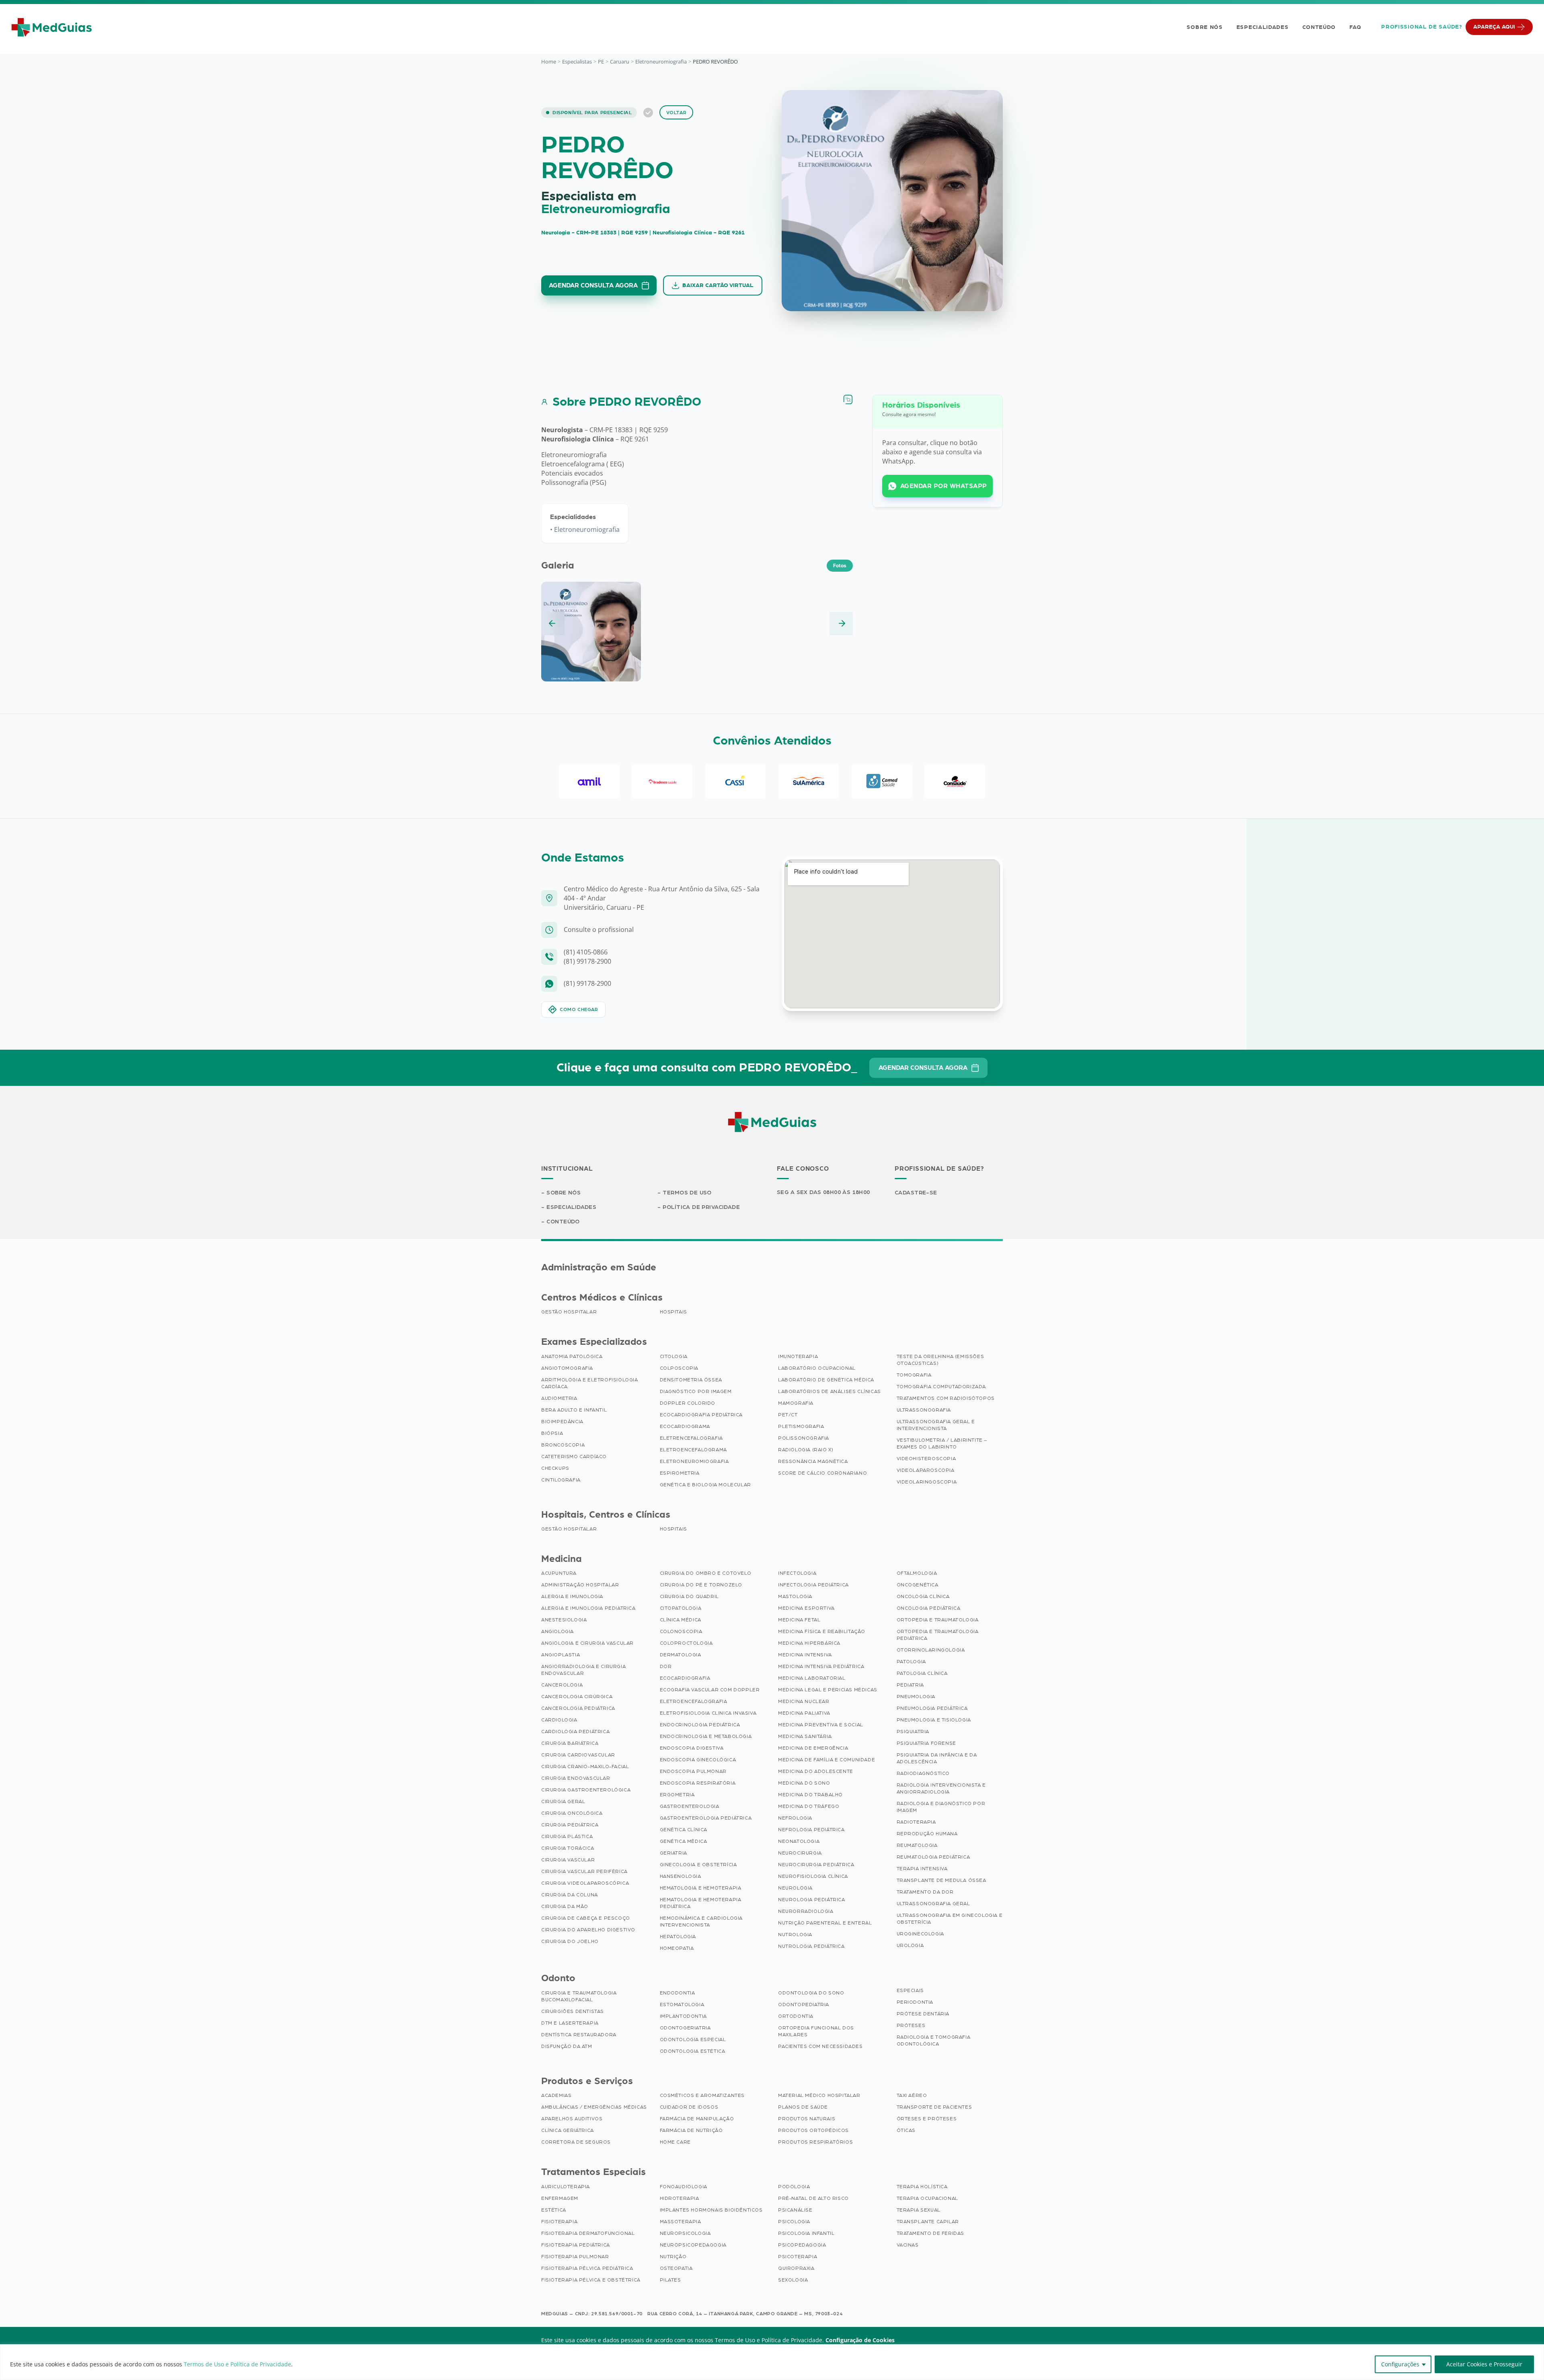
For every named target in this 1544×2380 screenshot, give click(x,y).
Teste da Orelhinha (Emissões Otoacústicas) (940, 1360)
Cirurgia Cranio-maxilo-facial (585, 1767)
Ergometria (677, 1795)
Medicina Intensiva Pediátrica (821, 1666)
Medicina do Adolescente (816, 1771)
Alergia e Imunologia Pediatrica (588, 1608)
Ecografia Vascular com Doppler (710, 1690)
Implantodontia (683, 2016)
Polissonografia (804, 1438)
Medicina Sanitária (805, 1736)
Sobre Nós (1204, 27)
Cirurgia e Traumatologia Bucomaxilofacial (579, 1996)
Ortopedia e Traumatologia (938, 1620)
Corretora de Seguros (576, 2142)
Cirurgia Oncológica (572, 1813)
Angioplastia (561, 1655)
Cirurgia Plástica (567, 1836)
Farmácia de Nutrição (691, 2130)
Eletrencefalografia (691, 1438)
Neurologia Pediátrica (812, 1900)
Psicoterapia (798, 2257)
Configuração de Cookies (860, 2340)
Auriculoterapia (566, 2187)
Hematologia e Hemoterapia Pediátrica (701, 1903)
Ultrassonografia (924, 1410)
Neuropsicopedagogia (693, 2245)
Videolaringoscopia (927, 1482)
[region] (772, 2362)
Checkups (555, 1468)
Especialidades (1263, 27)
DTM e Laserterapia (570, 2023)
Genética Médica (684, 1841)
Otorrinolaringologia (931, 1650)
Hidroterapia (680, 2198)
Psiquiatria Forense (926, 1743)
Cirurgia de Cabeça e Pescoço (586, 1918)
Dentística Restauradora (579, 2035)
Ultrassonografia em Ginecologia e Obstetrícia (950, 1919)
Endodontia (678, 1993)
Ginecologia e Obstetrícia (698, 1865)
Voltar (677, 113)
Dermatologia (681, 1655)
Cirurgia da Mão (565, 1906)
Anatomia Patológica (572, 1356)
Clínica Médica (681, 1620)
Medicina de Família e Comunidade (826, 1760)
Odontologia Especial (693, 2039)
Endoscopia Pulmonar (693, 1771)
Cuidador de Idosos (689, 2107)
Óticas (906, 2130)
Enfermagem (560, 2198)
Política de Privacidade (701, 1207)
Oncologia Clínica (923, 1596)
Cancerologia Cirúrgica (577, 1697)
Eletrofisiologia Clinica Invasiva (708, 1713)
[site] (848, 400)
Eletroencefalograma (693, 1450)
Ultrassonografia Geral (933, 1904)
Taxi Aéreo (912, 2095)
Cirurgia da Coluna (570, 1895)
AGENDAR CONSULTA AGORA (593, 285)
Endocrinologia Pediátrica (700, 1725)
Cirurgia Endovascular (576, 1778)
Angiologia (557, 1631)
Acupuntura (559, 1573)
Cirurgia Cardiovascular (578, 1755)
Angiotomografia (567, 1368)
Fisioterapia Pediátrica (576, 2245)
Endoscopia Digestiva (692, 1748)
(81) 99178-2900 (587, 961)
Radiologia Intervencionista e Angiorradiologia (941, 1788)
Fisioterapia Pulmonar (575, 2257)
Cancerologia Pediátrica (578, 1708)
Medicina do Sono (804, 1783)
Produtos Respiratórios (815, 2142)
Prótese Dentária (923, 2014)
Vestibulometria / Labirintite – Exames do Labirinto (942, 1443)
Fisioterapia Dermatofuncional (588, 2233)
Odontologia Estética (693, 2051)
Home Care (675, 2142)
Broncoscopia (563, 1445)
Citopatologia (681, 1608)
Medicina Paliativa (804, 1713)
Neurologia (795, 1888)
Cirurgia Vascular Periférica (584, 1871)
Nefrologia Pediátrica (811, 1830)
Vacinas (908, 2245)
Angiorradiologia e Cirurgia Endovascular (583, 1670)
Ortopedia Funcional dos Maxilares (816, 2031)
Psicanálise (795, 2210)
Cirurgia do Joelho (570, 1941)
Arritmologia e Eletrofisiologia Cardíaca (590, 1383)
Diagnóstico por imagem (696, 1391)
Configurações (1400, 2364)
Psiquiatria (913, 1732)
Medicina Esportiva (806, 1608)
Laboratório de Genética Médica (826, 1380)
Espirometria (680, 1473)
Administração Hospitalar (580, 1585)
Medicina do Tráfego (809, 1806)
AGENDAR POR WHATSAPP (944, 486)
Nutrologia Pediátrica (811, 1946)
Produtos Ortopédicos (813, 2130)
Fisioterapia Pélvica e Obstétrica (591, 2280)
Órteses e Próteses (927, 2119)
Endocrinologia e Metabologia (706, 1736)
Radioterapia (916, 1822)
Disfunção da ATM (567, 2046)
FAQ (1355, 27)
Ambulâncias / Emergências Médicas (594, 2107)
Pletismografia (801, 1426)
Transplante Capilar (928, 2222)
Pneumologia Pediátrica (932, 1708)
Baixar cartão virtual (718, 285)
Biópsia (552, 1433)
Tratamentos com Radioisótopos (946, 1398)
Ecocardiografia (685, 1678)
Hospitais (673, 1312)
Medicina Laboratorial (812, 1678)
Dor (666, 1666)
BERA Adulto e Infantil (574, 1410)
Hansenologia (681, 1876)
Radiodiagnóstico (923, 1773)
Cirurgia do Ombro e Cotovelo (706, 1573)
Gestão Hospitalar (569, 1312)
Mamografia (796, 1403)
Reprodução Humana (927, 1834)
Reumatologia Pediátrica (933, 1857)
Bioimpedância (562, 1422)
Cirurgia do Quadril (689, 1596)
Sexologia (793, 2280)
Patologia (911, 1662)
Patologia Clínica (922, 1673)
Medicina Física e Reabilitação (822, 1631)
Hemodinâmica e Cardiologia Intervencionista (701, 1921)
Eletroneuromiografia (661, 62)
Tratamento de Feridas (931, 2233)
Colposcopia (679, 1368)
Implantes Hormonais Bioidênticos (711, 2210)
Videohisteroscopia (926, 1459)
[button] (553, 624)
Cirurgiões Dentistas (573, 2011)
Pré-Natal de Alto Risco (813, 2198)
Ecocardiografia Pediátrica (701, 1415)
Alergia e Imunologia (572, 1596)
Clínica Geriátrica (568, 2130)
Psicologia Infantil (806, 2233)
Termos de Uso (687, 1193)
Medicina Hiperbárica (809, 1643)
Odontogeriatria (685, 2028)
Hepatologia (678, 1937)
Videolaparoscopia (926, 1470)
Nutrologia (795, 1935)
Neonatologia (799, 1841)
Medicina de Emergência (813, 1748)
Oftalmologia (917, 1573)
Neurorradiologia (806, 1911)
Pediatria (910, 1685)
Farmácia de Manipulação (697, 2119)
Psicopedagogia (802, 2245)
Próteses (911, 2025)
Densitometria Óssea (691, 1380)
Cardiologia (559, 1720)
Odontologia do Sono (811, 1993)
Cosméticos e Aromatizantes (702, 2095)
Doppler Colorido (688, 1403)
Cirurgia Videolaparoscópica (585, 1883)
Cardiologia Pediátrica (575, 1732)
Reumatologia (917, 1845)
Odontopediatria (804, 2005)
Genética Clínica (684, 1830)
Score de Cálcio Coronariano (822, 1473)
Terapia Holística (922, 2187)
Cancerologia (562, 1685)
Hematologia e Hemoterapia (701, 1888)
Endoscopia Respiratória (698, 1783)
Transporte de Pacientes (934, 2107)
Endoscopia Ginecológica (698, 1760)
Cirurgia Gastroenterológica (586, 1790)
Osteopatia (676, 2268)
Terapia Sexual (919, 2210)
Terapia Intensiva (922, 1869)
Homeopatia (677, 1948)
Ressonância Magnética (813, 1461)
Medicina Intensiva (805, 1655)
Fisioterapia (559, 2222)
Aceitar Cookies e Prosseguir (1484, 2364)
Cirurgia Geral (563, 1801)
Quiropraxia (796, 2268)
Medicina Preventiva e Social (821, 1725)
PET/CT (788, 1415)
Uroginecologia (920, 1934)
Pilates (670, 2280)
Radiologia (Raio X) (806, 1450)
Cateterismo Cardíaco (574, 1457)
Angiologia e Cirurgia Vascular (587, 1643)
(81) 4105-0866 (586, 952)
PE (601, 62)
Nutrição (673, 2257)
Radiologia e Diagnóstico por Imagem (941, 1807)
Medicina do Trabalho (810, 1795)
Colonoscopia (681, 1631)
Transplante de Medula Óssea (941, 1880)
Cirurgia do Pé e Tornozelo (701, 1585)
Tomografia (914, 1375)
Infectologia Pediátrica (813, 1585)
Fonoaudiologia (684, 2187)
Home (549, 62)
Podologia (794, 2187)
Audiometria (559, 1398)
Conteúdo (1319, 27)
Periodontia (915, 2002)
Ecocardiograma (685, 1426)
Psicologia (794, 2222)
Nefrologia (795, 1818)
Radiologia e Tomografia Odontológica (934, 2040)
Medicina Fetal (799, 1620)
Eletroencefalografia (694, 1701)
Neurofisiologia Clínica (813, 1876)
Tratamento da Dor (925, 1892)
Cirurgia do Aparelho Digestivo (588, 1930)
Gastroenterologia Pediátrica (706, 1818)
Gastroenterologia (690, 1806)
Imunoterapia (798, 1356)
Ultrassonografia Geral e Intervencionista (936, 1425)
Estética (554, 2210)
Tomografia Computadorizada (941, 1387)
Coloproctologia (686, 1643)
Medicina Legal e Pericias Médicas (828, 1690)
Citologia (674, 1356)
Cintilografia (561, 1480)
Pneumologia (916, 1697)
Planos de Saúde (803, 2107)
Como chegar (579, 1009)
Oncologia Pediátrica (929, 1608)
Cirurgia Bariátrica (570, 1743)
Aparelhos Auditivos (572, 2119)
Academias (556, 2095)
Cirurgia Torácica (568, 1848)
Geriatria (673, 1853)
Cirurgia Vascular (568, 1860)
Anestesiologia (564, 1620)
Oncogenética (918, 1585)
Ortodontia (796, 2016)
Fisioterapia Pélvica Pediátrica (587, 2268)
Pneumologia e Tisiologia (934, 1720)
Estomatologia (682, 2005)
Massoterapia (681, 2222)
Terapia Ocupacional (927, 2198)
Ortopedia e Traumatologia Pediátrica (938, 1635)
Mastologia (795, 1596)
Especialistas (577, 62)
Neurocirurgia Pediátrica (816, 1865)
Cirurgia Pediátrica (570, 1825)
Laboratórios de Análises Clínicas (829, 1391)
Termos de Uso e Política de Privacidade (237, 2364)
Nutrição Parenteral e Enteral (825, 1923)
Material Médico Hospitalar (819, 2095)
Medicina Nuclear (804, 1701)
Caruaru (620, 62)
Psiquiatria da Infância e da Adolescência (937, 1758)
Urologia (910, 1945)
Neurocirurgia (800, 1853)
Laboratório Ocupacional (817, 1368)
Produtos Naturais (807, 2119)
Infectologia (797, 1573)
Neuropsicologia (685, 2233)
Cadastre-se (916, 1193)
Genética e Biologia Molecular (705, 1485)
